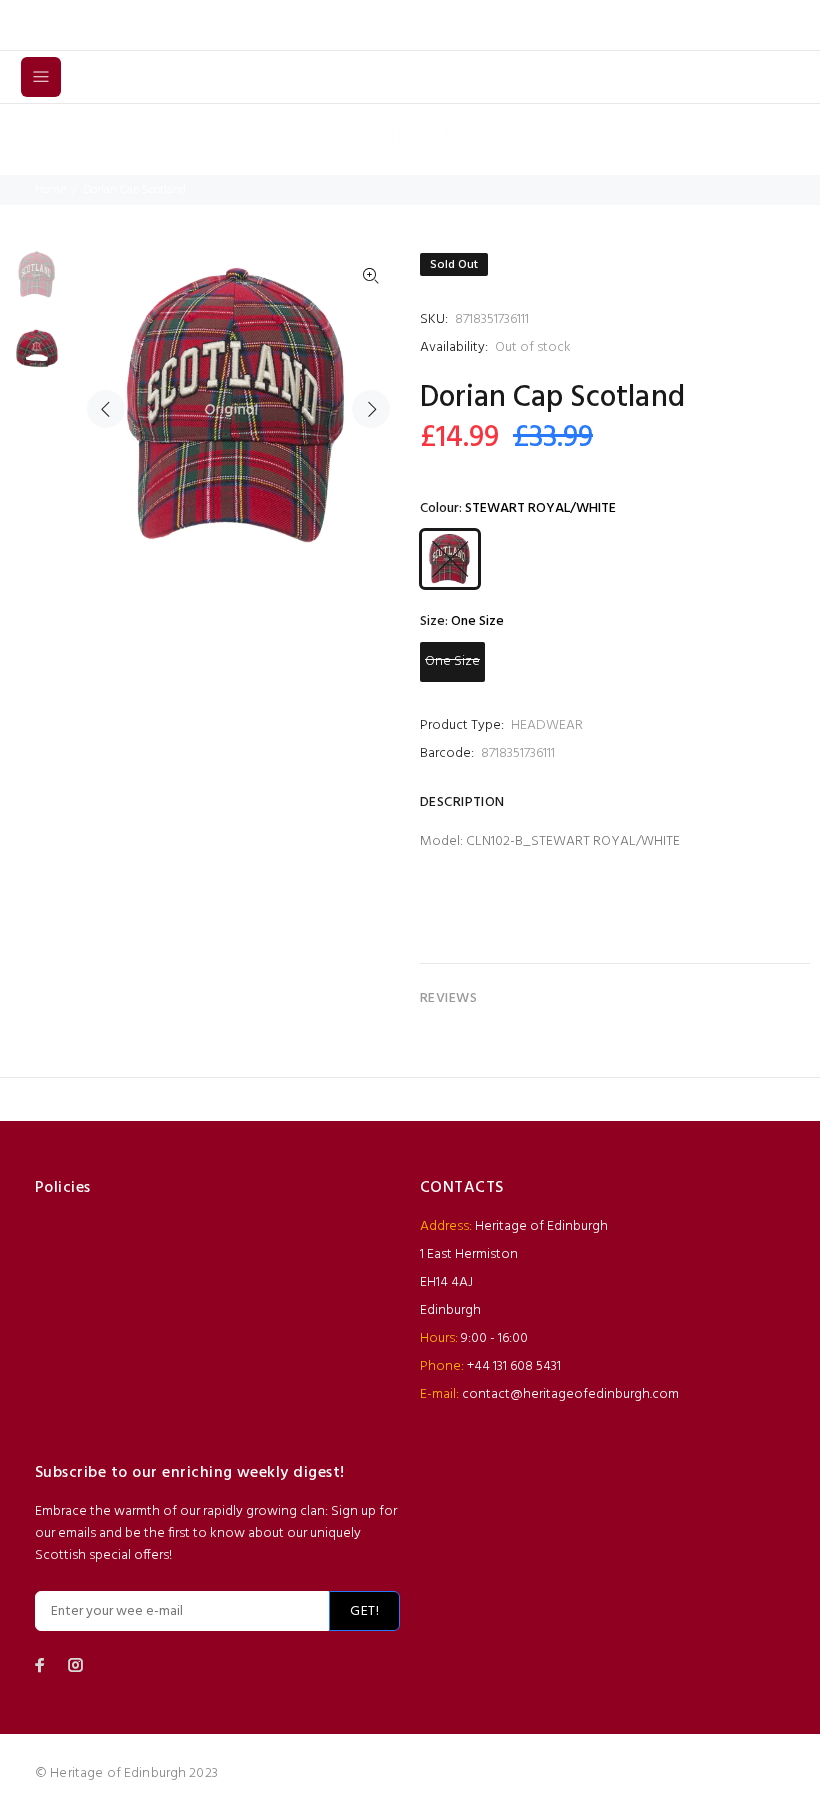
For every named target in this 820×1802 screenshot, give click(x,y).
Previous (106, 409)
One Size (452, 661)
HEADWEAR (547, 725)
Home (50, 190)
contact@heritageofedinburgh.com (570, 1394)
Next (371, 409)
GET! (364, 1611)
